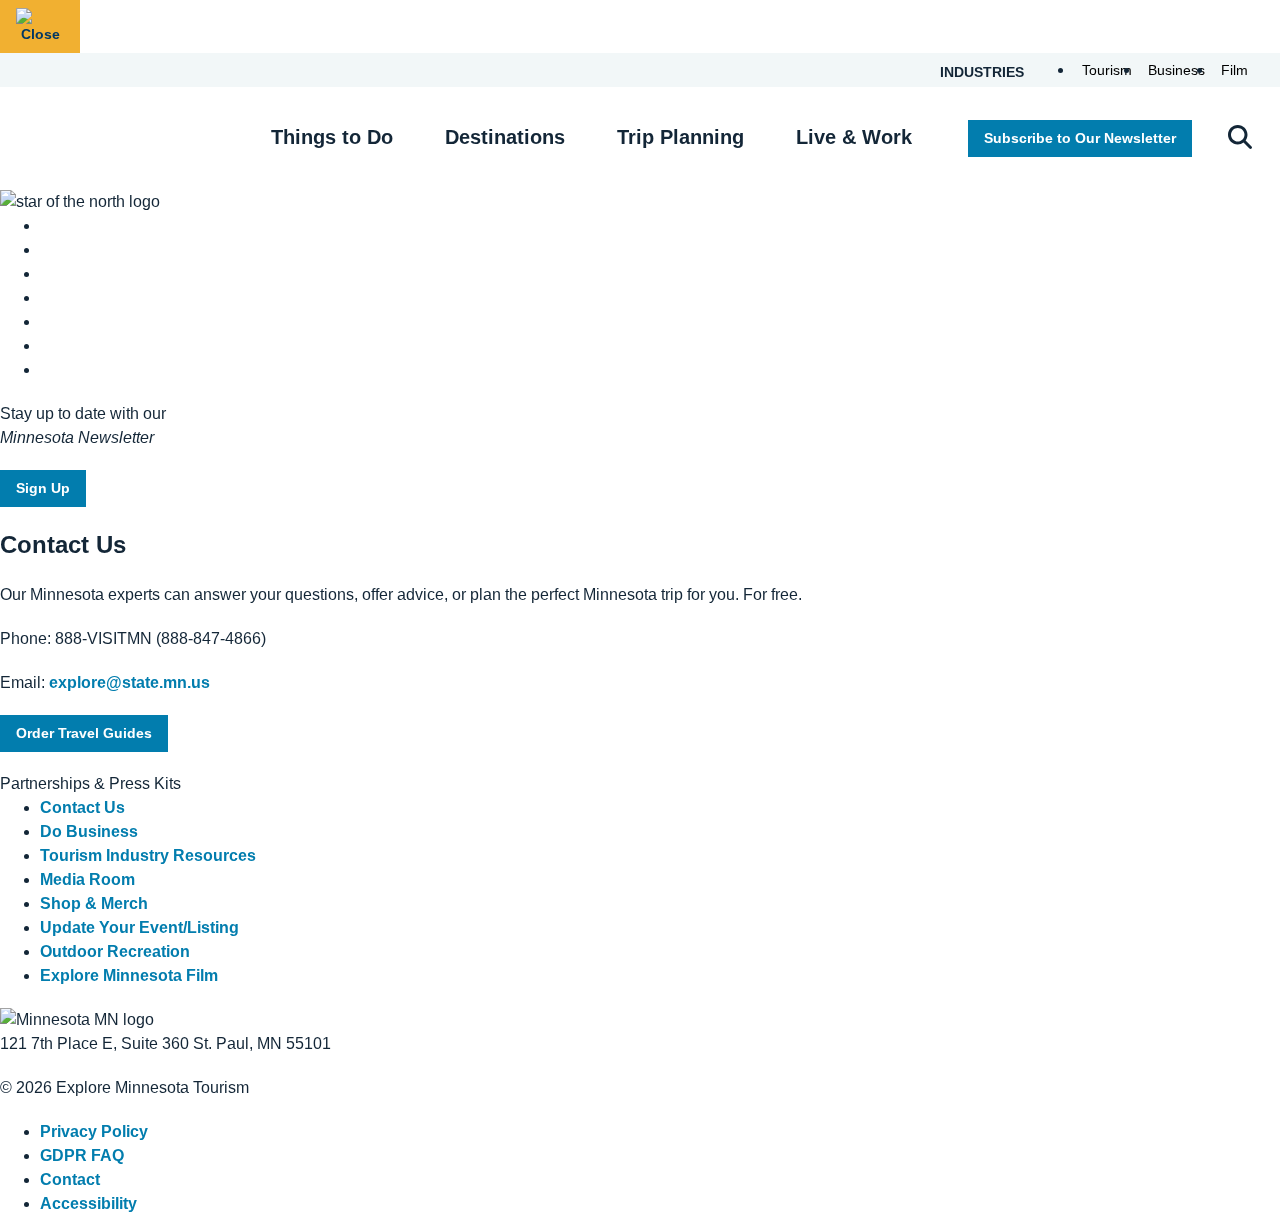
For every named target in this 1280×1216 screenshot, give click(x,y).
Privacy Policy (94, 1131)
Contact (70, 1179)
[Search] (1240, 139)
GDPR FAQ (82, 1155)
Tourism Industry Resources (148, 855)
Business (1176, 70)
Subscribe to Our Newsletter (1080, 138)
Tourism (1107, 70)
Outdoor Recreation (115, 951)
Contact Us (82, 807)
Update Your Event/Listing (139, 927)
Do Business (89, 831)
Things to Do (332, 137)
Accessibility (88, 1203)
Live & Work (854, 137)
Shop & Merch (94, 903)
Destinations (505, 137)
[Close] (40, 26)
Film (1234, 70)
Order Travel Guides (84, 733)
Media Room (87, 879)
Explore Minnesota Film (129, 975)
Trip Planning (680, 137)
